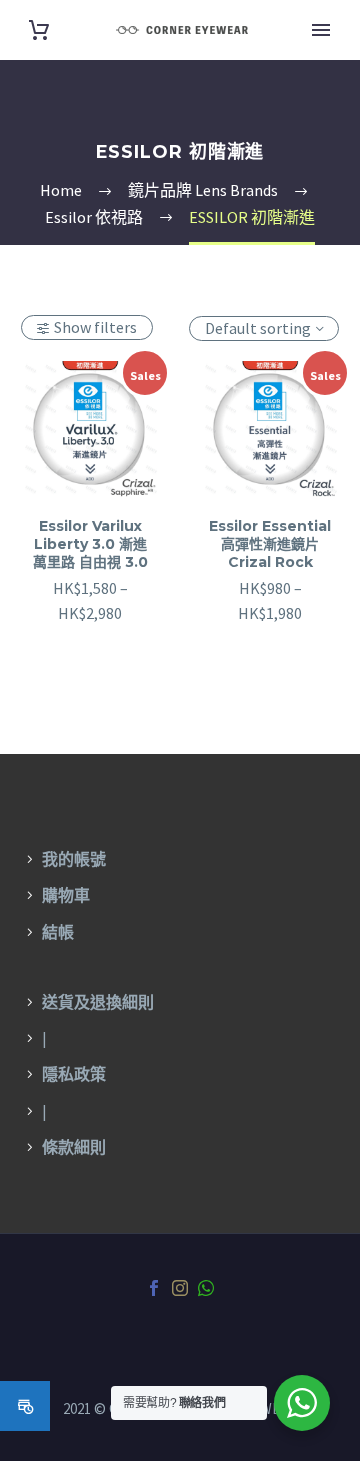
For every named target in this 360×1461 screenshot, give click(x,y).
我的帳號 (74, 859)
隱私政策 (74, 1074)
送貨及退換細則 (98, 1002)
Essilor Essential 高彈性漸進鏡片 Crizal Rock (270, 544)
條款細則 (74, 1147)
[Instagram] (180, 1288)
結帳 (58, 932)
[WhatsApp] (206, 1288)
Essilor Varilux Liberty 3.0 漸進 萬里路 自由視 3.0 (90, 544)
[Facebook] (154, 1288)
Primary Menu (321, 30)
